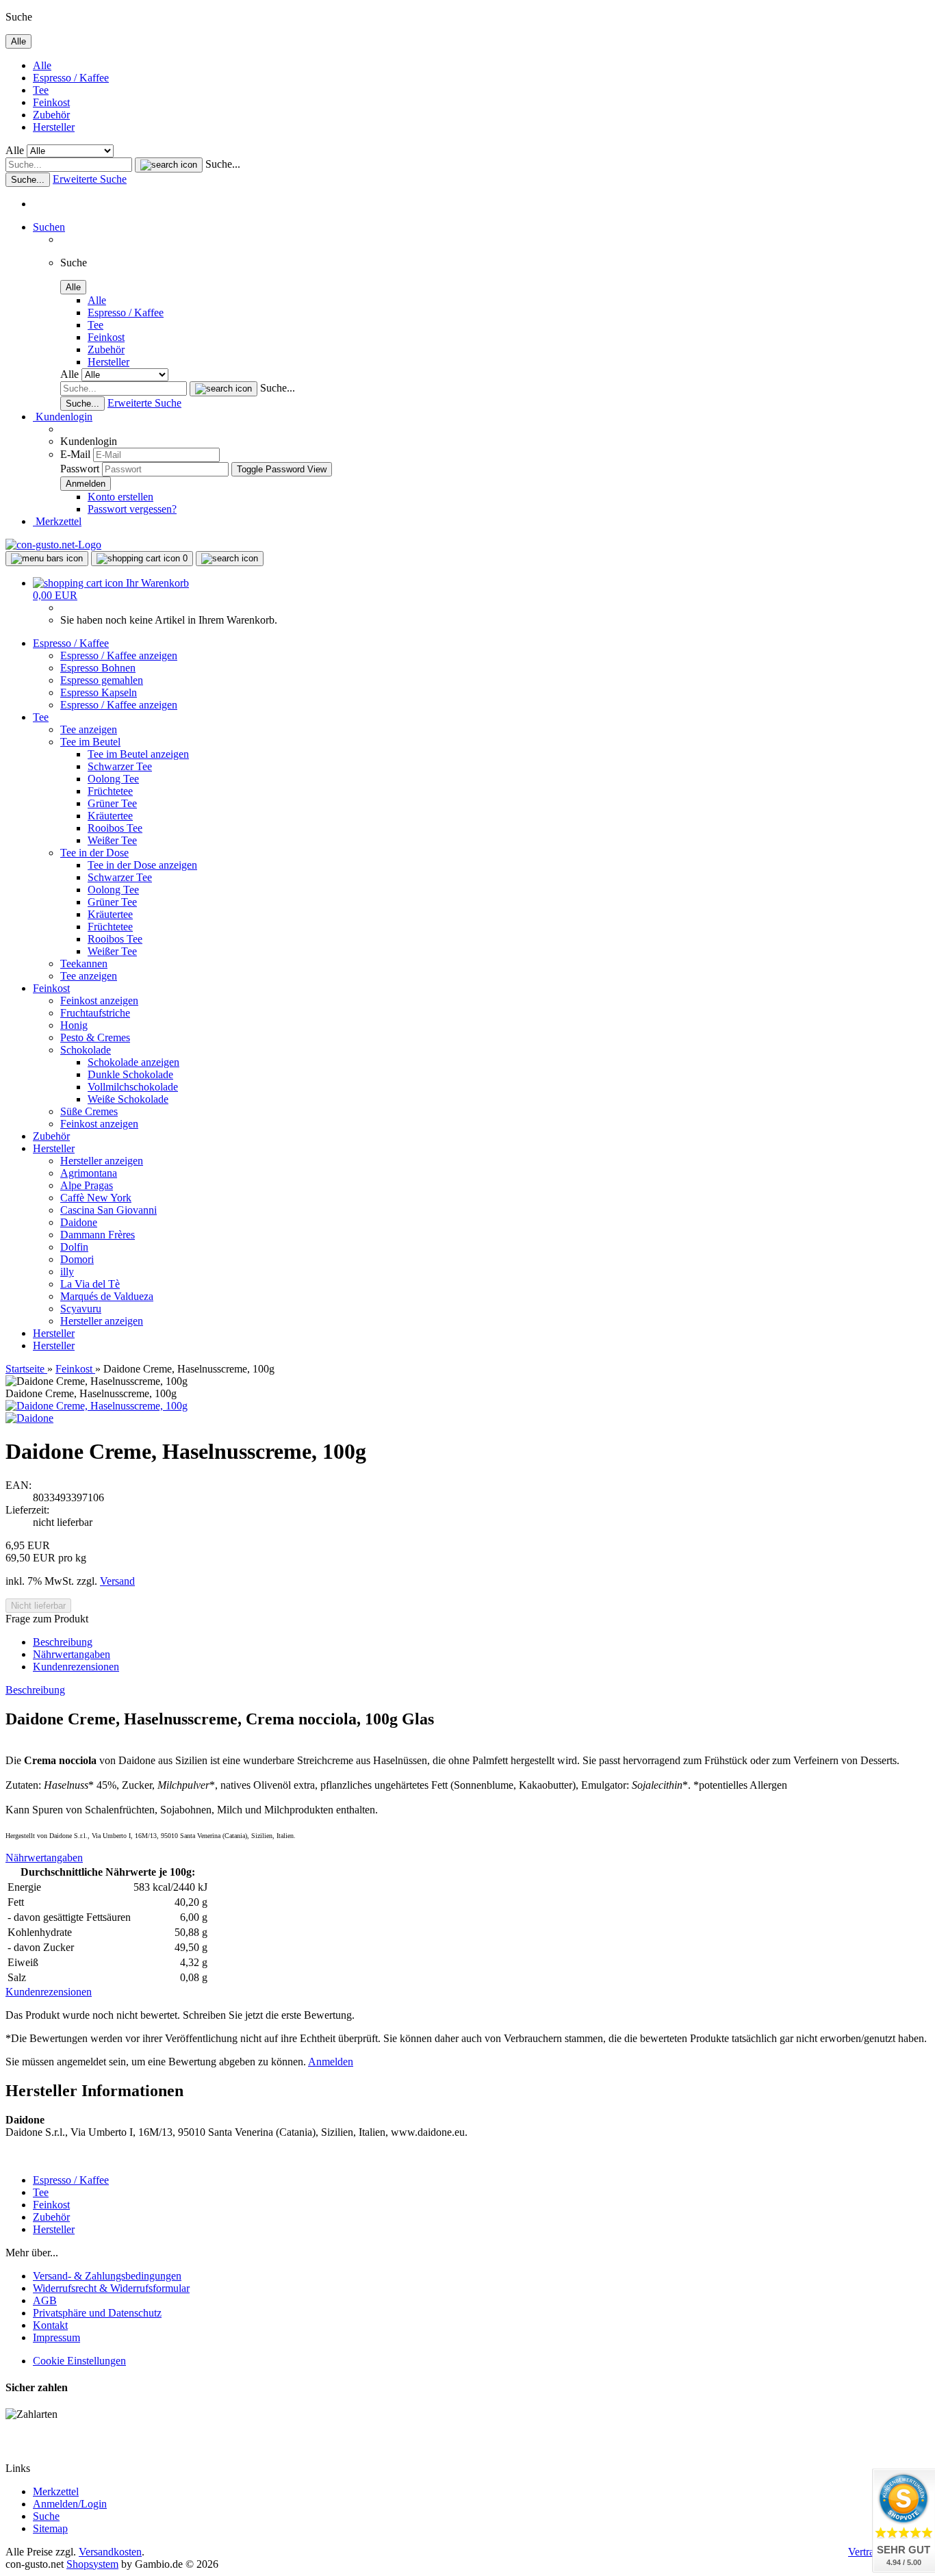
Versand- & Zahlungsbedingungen (107, 2276)
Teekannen (84, 964)
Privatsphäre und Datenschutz (97, 2313)
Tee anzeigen (89, 729)
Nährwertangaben (72, 1654)
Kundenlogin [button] (63, 417)
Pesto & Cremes (95, 1037)
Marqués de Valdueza (107, 1296)
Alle (42, 65)
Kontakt (50, 2325)
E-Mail (75, 454)
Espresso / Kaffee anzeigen (119, 655)
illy (67, 1272)
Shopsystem (92, 2564)
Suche (46, 2516)
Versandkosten (110, 2552)
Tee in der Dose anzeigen (142, 865)
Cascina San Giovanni (108, 1210)
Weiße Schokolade (128, 1099)
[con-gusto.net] (53, 545)
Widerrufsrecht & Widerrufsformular (111, 2288)
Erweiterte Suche (90, 179)
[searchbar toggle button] (230, 559)
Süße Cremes (89, 1111)
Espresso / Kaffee (71, 78)
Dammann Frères (98, 1235)
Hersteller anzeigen (102, 1161)
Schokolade (86, 1050)
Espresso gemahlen (102, 680)
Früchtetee (110, 791)
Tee (41, 90)
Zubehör (51, 115)
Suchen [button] (49, 227)
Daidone (79, 1222)
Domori (77, 1259)
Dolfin (74, 1247)
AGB (45, 2300)
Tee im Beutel (90, 742)
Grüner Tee (112, 803)
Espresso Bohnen (98, 668)
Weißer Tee (112, 840)
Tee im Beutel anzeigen (138, 754)
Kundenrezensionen (76, 1667)
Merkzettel (57, 521)
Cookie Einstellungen (79, 2361)
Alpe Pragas (87, 1185)
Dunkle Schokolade (130, 1074)
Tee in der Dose (94, 853)
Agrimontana (89, 1173)
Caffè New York (96, 1198)
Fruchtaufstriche (95, 1013)
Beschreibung (63, 1642)
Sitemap (50, 2528)
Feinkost (51, 102)
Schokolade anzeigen (133, 1062)
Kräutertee (110, 816)
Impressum (56, 2337)
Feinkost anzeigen (99, 1000)
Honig (74, 1025)
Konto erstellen (120, 497)
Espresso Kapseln (99, 692)
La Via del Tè (90, 1284)
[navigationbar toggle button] (47, 559)
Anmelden (331, 2062)
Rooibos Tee (115, 828)
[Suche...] (169, 165)
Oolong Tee (113, 779)
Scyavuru (81, 1309)
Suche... (223, 164)
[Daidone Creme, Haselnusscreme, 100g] (97, 1406)
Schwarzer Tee (120, 766)
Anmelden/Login (70, 2504)
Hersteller (54, 127)
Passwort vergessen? (132, 509)
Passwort (80, 469)
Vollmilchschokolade (133, 1087)
